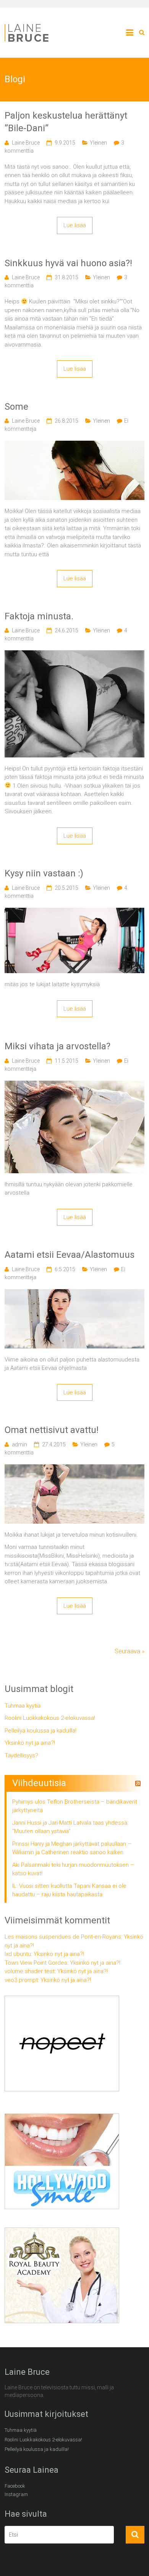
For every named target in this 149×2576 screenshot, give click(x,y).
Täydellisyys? (21, 1755)
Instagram (16, 2494)
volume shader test (30, 1971)
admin (19, 1444)
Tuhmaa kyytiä (23, 1706)
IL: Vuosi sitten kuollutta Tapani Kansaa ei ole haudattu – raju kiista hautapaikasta (69, 1890)
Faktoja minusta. (39, 616)
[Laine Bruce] (39, 25)
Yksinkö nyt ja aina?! (30, 1743)
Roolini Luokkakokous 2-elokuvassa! (50, 1718)
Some (16, 407)
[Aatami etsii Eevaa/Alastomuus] (75, 1293)
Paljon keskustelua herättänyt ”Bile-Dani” (66, 122)
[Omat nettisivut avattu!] (75, 1469)
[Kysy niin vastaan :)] (75, 912)
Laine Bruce (26, 143)
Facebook (15, 2486)
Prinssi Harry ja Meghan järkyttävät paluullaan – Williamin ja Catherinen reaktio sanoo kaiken (72, 1848)
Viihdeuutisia (39, 1783)
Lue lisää (75, 225)
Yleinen (98, 143)
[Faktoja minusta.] (75, 655)
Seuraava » (130, 1651)
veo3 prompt (21, 1980)
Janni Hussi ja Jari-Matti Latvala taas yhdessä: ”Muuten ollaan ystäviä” (70, 1827)
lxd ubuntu (18, 1954)
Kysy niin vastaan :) (44, 873)
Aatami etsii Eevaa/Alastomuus (70, 1255)
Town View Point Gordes (36, 1963)
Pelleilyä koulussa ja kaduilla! (40, 1731)
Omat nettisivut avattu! (52, 1430)
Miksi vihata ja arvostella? (57, 1046)
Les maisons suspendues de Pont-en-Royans (63, 1937)
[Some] (75, 445)
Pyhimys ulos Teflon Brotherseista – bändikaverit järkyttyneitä (75, 1806)
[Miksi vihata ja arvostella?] (75, 1085)
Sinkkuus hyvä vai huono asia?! (68, 263)
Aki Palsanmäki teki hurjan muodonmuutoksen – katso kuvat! (73, 1869)
